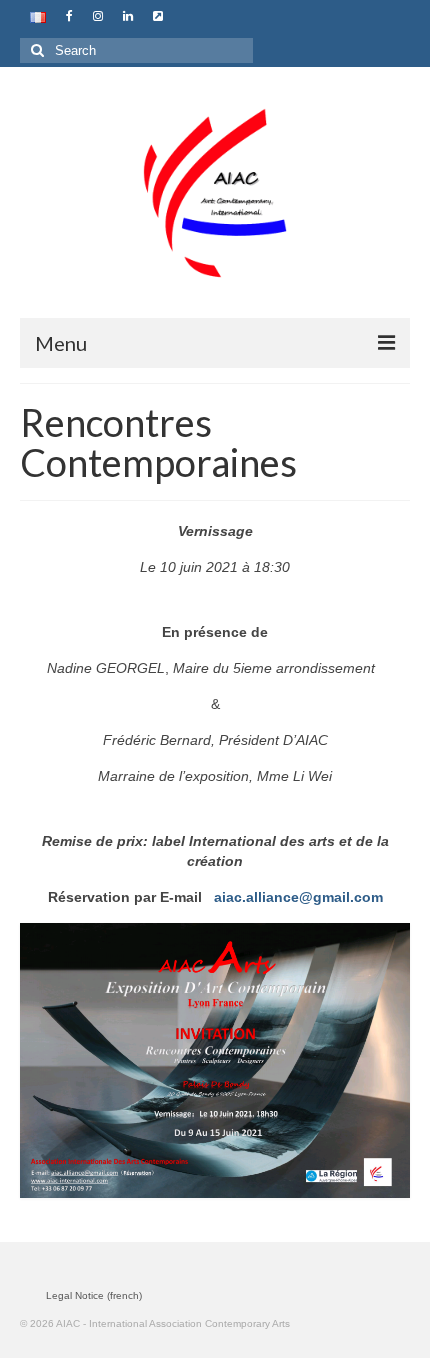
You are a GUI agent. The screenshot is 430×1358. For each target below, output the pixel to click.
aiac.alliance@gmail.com (298, 897)
